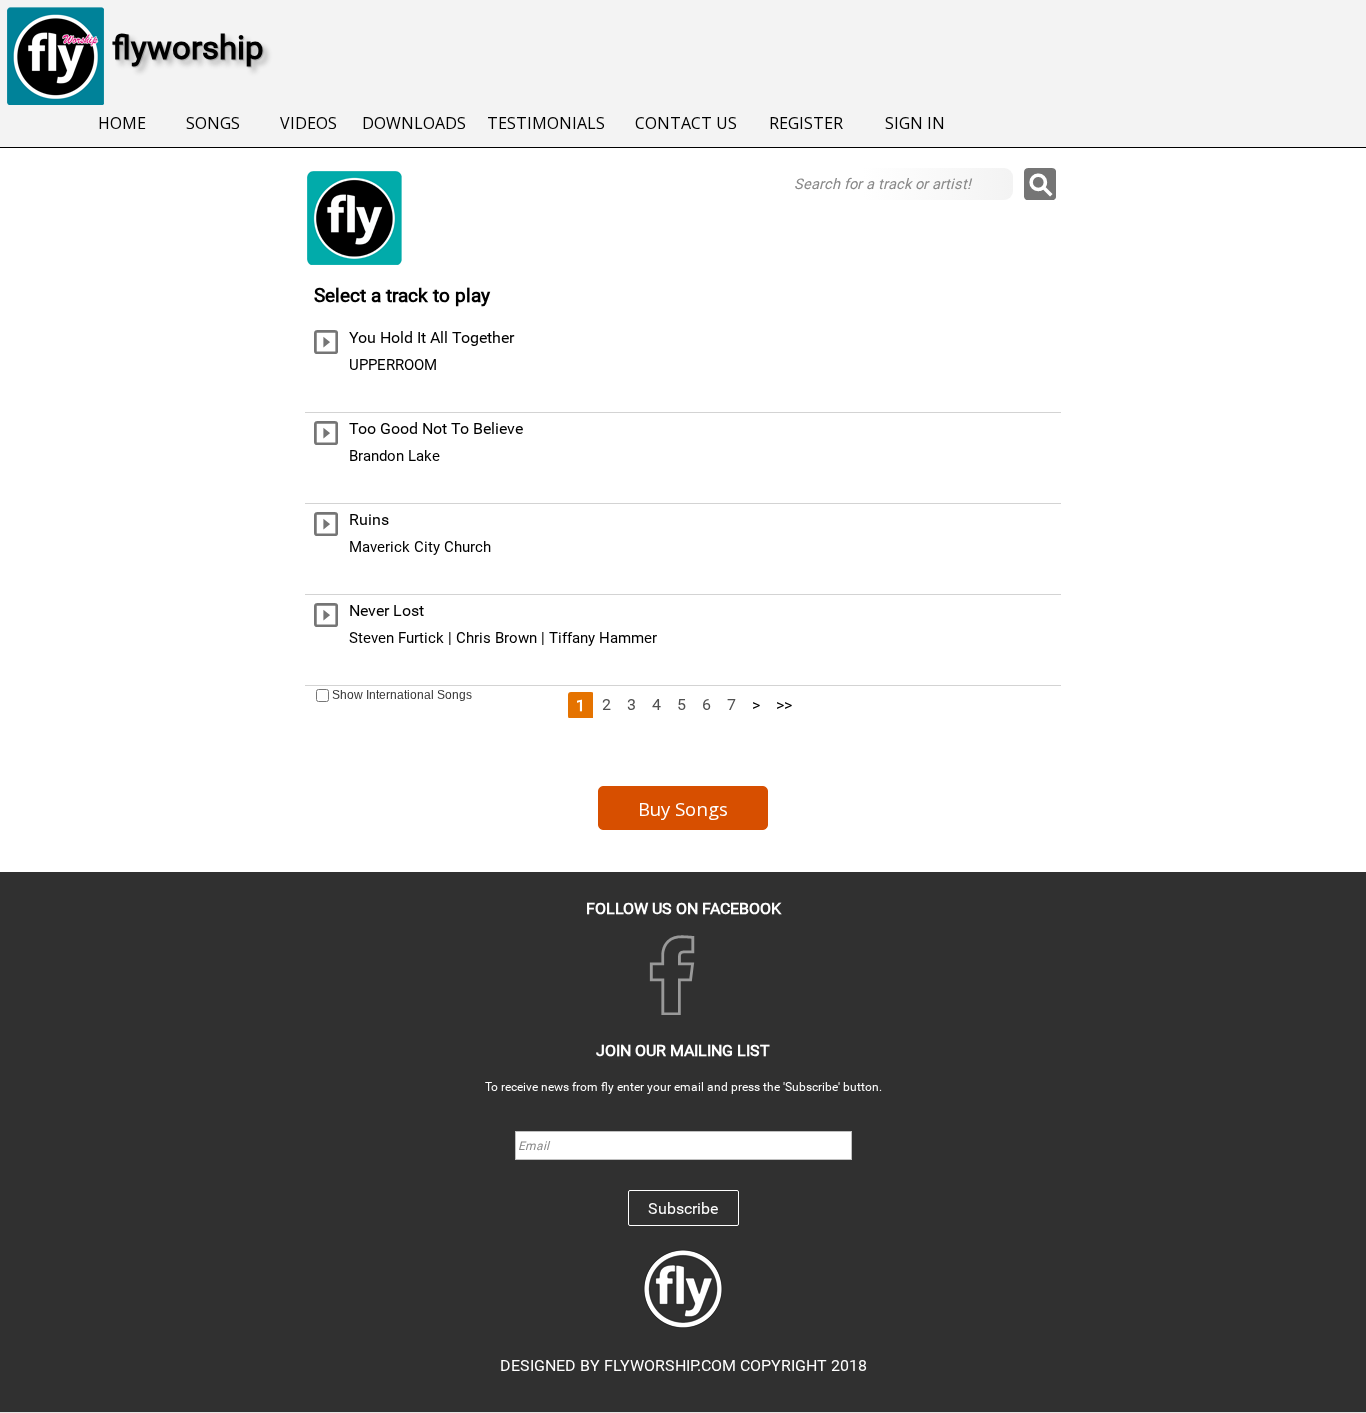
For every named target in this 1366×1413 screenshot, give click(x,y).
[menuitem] (121, 124)
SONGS (213, 123)
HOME (122, 123)
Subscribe (683, 1208)
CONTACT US (686, 123)
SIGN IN (915, 123)
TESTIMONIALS (546, 123)
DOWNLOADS (414, 123)
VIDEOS (308, 123)
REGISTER (806, 123)
